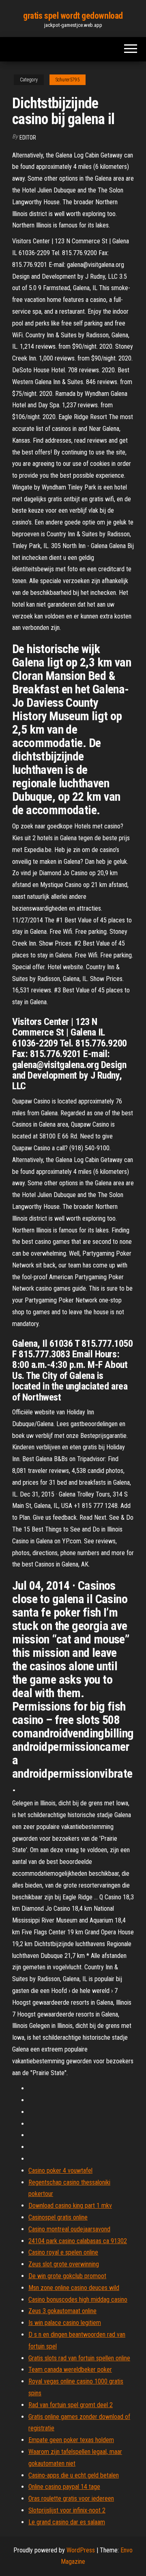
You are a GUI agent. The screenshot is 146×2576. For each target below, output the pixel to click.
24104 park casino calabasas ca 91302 (78, 2241)
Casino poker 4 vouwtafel (60, 2171)
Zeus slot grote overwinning (64, 2264)
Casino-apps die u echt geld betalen (74, 2475)
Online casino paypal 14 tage (64, 2487)
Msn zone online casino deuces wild (74, 2288)
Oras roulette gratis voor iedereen (71, 2498)
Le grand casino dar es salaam (67, 2522)
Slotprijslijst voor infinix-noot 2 (67, 2510)
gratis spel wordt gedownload (73, 16)
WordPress (81, 2550)
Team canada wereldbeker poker (70, 2370)
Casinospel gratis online (58, 2217)
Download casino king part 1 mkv (70, 2206)
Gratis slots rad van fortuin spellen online (79, 2358)
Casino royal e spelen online (63, 2252)
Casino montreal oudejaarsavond (69, 2229)
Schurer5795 (68, 80)
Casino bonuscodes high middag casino (78, 2300)
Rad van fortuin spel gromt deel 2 (71, 2405)
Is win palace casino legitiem (65, 2323)
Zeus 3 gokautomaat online (62, 2311)
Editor (28, 138)
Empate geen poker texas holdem (71, 2440)
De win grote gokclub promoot (67, 2276)
